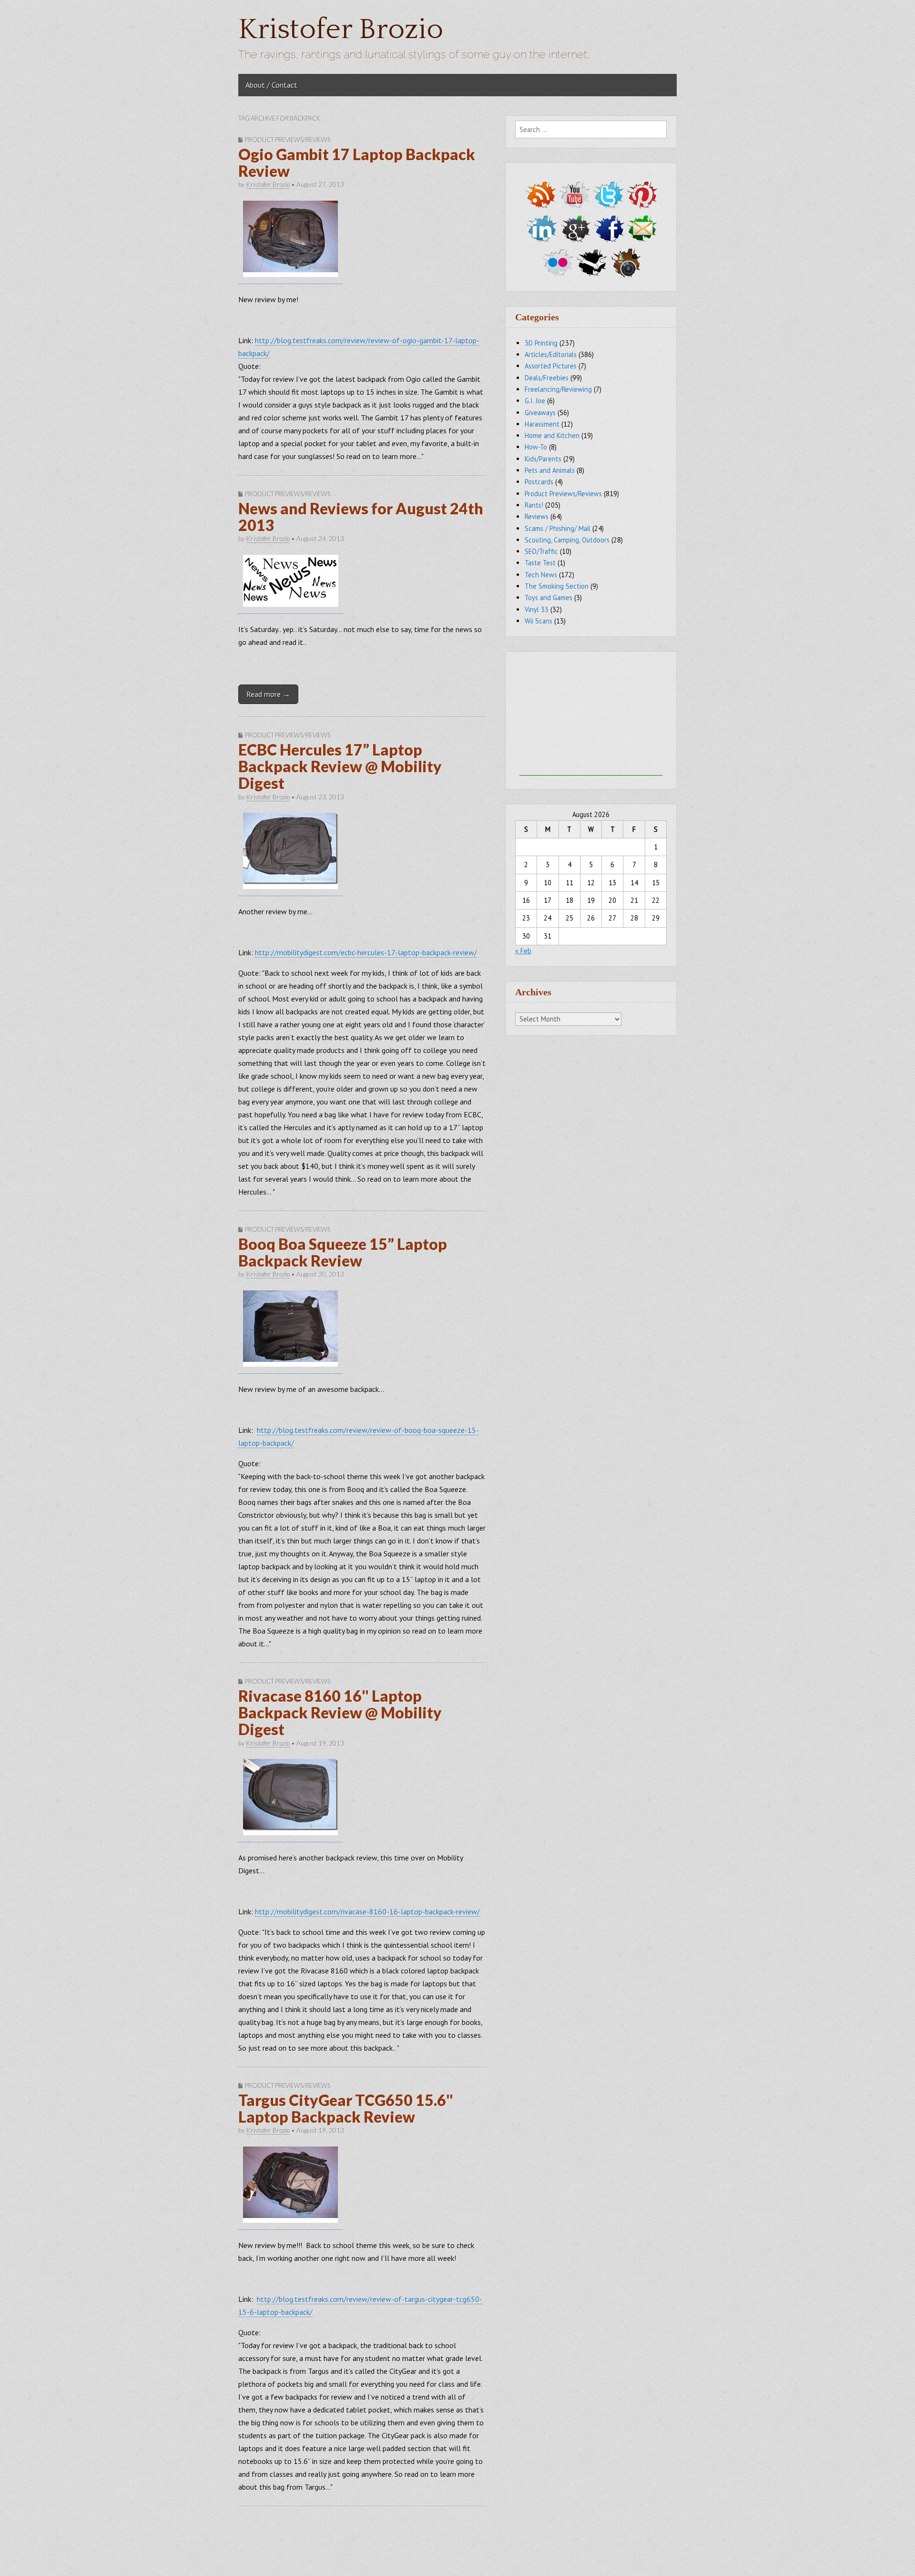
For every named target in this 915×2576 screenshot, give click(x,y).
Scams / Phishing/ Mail (558, 528)
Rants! (534, 505)
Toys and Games (549, 598)
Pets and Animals (550, 470)
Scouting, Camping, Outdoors (567, 540)
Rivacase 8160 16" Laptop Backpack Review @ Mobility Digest (340, 1712)
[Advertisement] (591, 716)
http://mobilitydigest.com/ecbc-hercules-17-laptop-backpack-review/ (366, 952)
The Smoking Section (557, 586)
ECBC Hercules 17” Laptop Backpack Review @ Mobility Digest (340, 766)
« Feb (523, 951)
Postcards (539, 482)
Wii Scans (539, 621)
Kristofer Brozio (341, 30)
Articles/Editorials (551, 354)
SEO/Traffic (541, 551)
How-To (536, 447)
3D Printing (541, 343)
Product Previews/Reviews (288, 140)
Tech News (541, 575)
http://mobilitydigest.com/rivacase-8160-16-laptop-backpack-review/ (367, 1912)
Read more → (268, 694)
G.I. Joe (535, 401)
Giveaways (540, 413)
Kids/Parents (543, 459)
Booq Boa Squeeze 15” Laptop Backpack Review (343, 1252)
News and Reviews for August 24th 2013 (361, 517)
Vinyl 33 (537, 609)
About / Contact (271, 85)
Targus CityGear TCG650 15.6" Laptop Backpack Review (346, 2108)
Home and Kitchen (552, 435)
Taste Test (540, 563)
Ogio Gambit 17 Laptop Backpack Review (357, 163)
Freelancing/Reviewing (558, 389)
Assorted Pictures (551, 366)
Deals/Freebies (547, 378)
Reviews (537, 516)
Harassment (542, 424)
